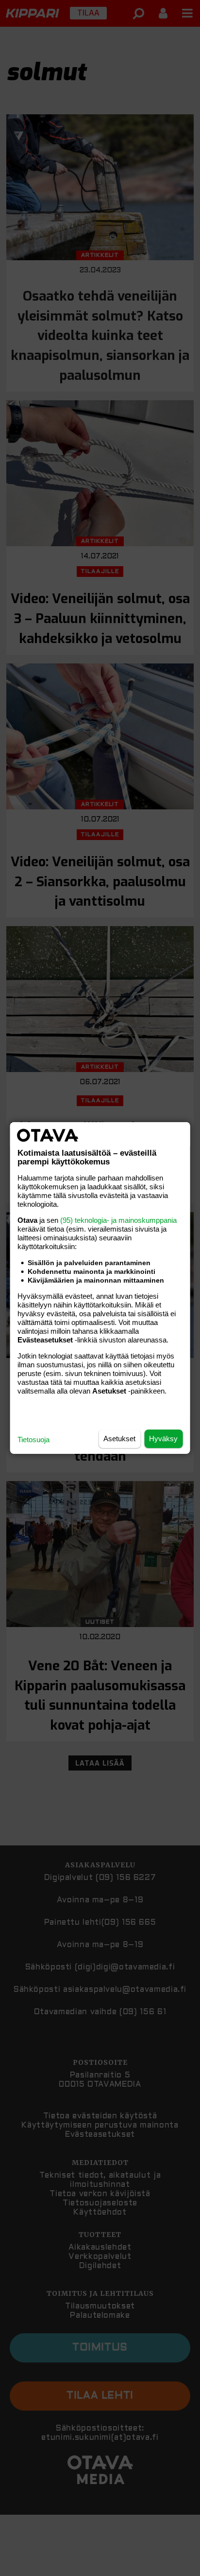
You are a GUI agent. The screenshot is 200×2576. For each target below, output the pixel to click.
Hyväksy (163, 1439)
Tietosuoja (33, 1440)
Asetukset (119, 1439)
